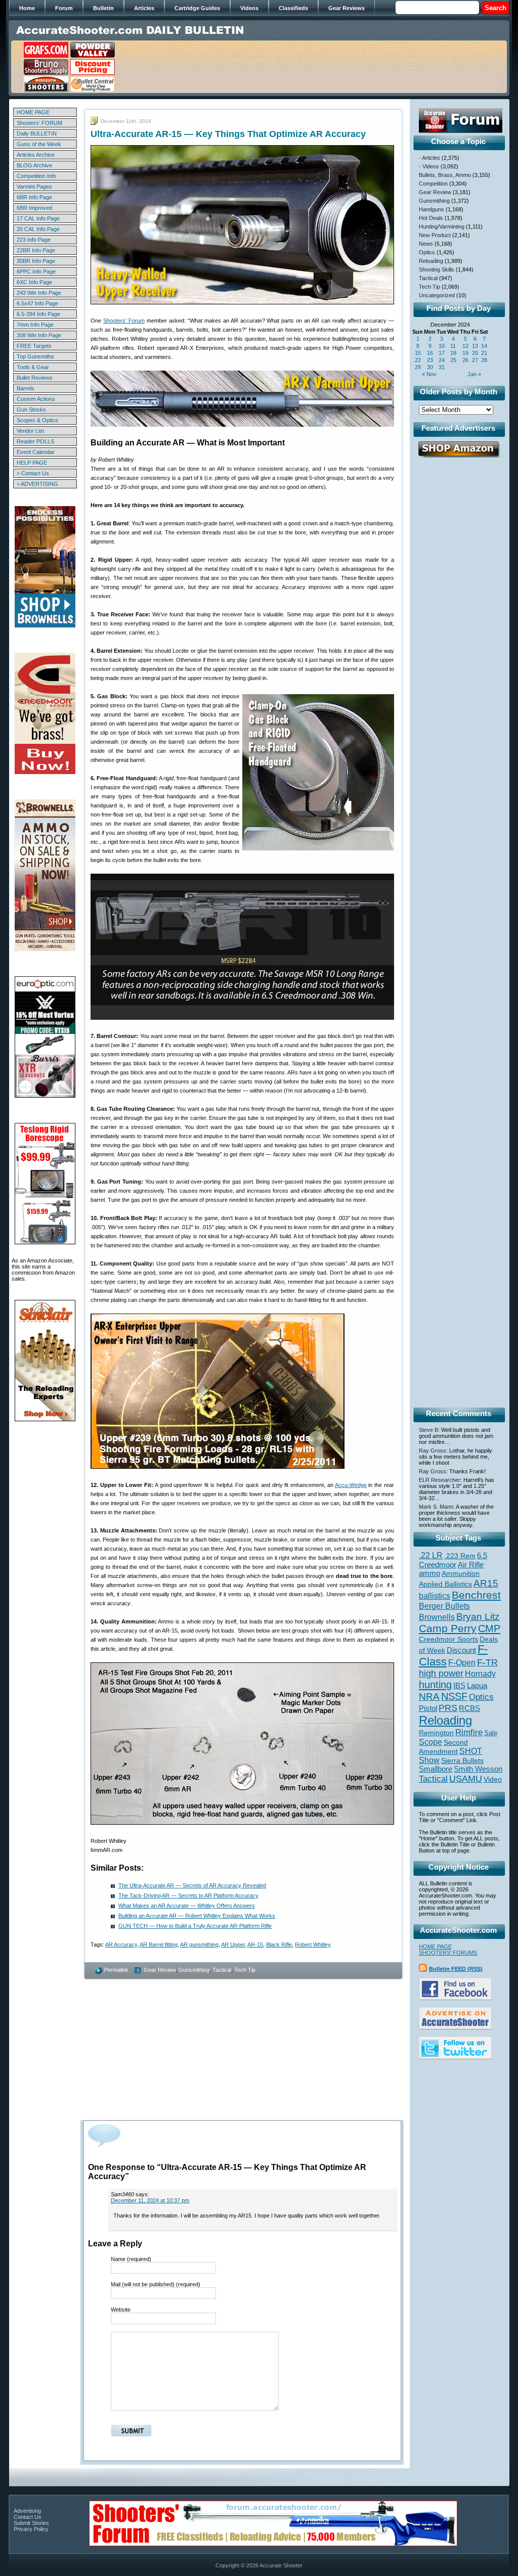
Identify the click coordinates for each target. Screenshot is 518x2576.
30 (430, 367)
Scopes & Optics (37, 420)
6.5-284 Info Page (38, 314)
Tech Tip (245, 1970)
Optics (427, 252)
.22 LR (431, 1555)
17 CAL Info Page (38, 218)
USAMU (466, 1778)
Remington (436, 1733)
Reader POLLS (35, 441)
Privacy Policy (31, 2529)
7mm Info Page (35, 325)
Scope (430, 1742)
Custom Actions (36, 399)
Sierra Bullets (462, 1760)
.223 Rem (460, 1556)
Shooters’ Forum (124, 321)
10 (442, 346)
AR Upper (233, 1945)
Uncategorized (437, 295)
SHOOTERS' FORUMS (448, 1953)
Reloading (431, 261)
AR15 (486, 1583)
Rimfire (469, 1732)
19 (465, 353)
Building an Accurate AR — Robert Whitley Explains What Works (197, 1916)
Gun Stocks (31, 410)
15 (418, 353)
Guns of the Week (39, 144)
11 (453, 346)
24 (442, 360)
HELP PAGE (32, 463)
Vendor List (30, 431)
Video (493, 1779)
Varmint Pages (34, 187)
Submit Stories (31, 2523)
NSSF (454, 1696)
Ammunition (461, 1573)
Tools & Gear (33, 367)
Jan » (474, 374)
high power (441, 1674)
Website (121, 2310)
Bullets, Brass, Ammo (445, 175)
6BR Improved (34, 208)
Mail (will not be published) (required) (156, 2284)
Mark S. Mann (436, 1507)
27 (475, 360)
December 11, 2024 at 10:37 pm (150, 2200)
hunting (435, 1685)
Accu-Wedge (351, 1485)
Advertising (27, 2511)
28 (484, 360)
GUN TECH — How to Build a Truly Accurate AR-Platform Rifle (195, 1926)
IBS (459, 1685)
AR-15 (255, 1945)
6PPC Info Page (36, 272)
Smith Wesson (478, 1769)
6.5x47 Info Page (37, 303)
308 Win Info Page (39, 335)
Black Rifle (279, 1945)
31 (442, 367)
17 (442, 353)
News (426, 244)
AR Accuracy (121, 1945)
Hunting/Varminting (442, 227)
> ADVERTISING (37, 484)
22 (418, 360)
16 (430, 353)
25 (453, 360)
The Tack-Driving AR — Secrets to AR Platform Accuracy (188, 1895)
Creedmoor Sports (448, 1639)
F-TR (487, 1662)
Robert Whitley (313, 1945)
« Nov (429, 374)
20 (475, 353)
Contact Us (28, 2517)
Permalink (116, 1970)
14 (484, 346)
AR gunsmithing (199, 1945)
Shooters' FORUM (39, 123)
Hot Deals (431, 218)
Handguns (431, 209)
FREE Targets (34, 346)
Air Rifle (471, 1565)
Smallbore (436, 1769)
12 (465, 346)
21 (484, 353)
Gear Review (160, 1970)
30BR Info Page (36, 261)
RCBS (469, 1708)
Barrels (26, 388)
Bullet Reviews (35, 378)
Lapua (477, 1686)
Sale (491, 1733)
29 (418, 367)
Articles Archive (36, 155)
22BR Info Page (36, 250)
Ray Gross (433, 1451)
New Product (435, 235)
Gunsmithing (194, 1970)
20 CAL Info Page (38, 229)
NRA (429, 1697)
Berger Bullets (444, 1606)
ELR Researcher (440, 1480)
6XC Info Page (34, 282)
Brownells (437, 1617)
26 (465, 360)
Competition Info (36, 176)
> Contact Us (33, 473)
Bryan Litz (478, 1616)
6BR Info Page (34, 197)
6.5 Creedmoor (453, 1560)
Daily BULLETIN (37, 133)
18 (453, 353)
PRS (448, 1708)
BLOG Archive (34, 165)
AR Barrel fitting (159, 1945)
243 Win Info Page (39, 293)
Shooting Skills (437, 269)
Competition (433, 184)
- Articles (429, 158)
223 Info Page (34, 240)
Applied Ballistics (445, 1584)
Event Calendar (36, 452)
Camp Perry (448, 1629)
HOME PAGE (33, 112)
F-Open (462, 1662)
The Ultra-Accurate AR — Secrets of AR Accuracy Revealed (192, 1885)
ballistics (435, 1596)
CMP (489, 1629)
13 (475, 346)
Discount (461, 1650)
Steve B (428, 1430)
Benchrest (476, 1595)
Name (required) (131, 2259)
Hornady (480, 1674)
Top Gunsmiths (35, 356)
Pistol (428, 1708)
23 (430, 360)
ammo (429, 1573)
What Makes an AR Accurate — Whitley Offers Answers (187, 1906)
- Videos (429, 166)
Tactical (222, 1970)
